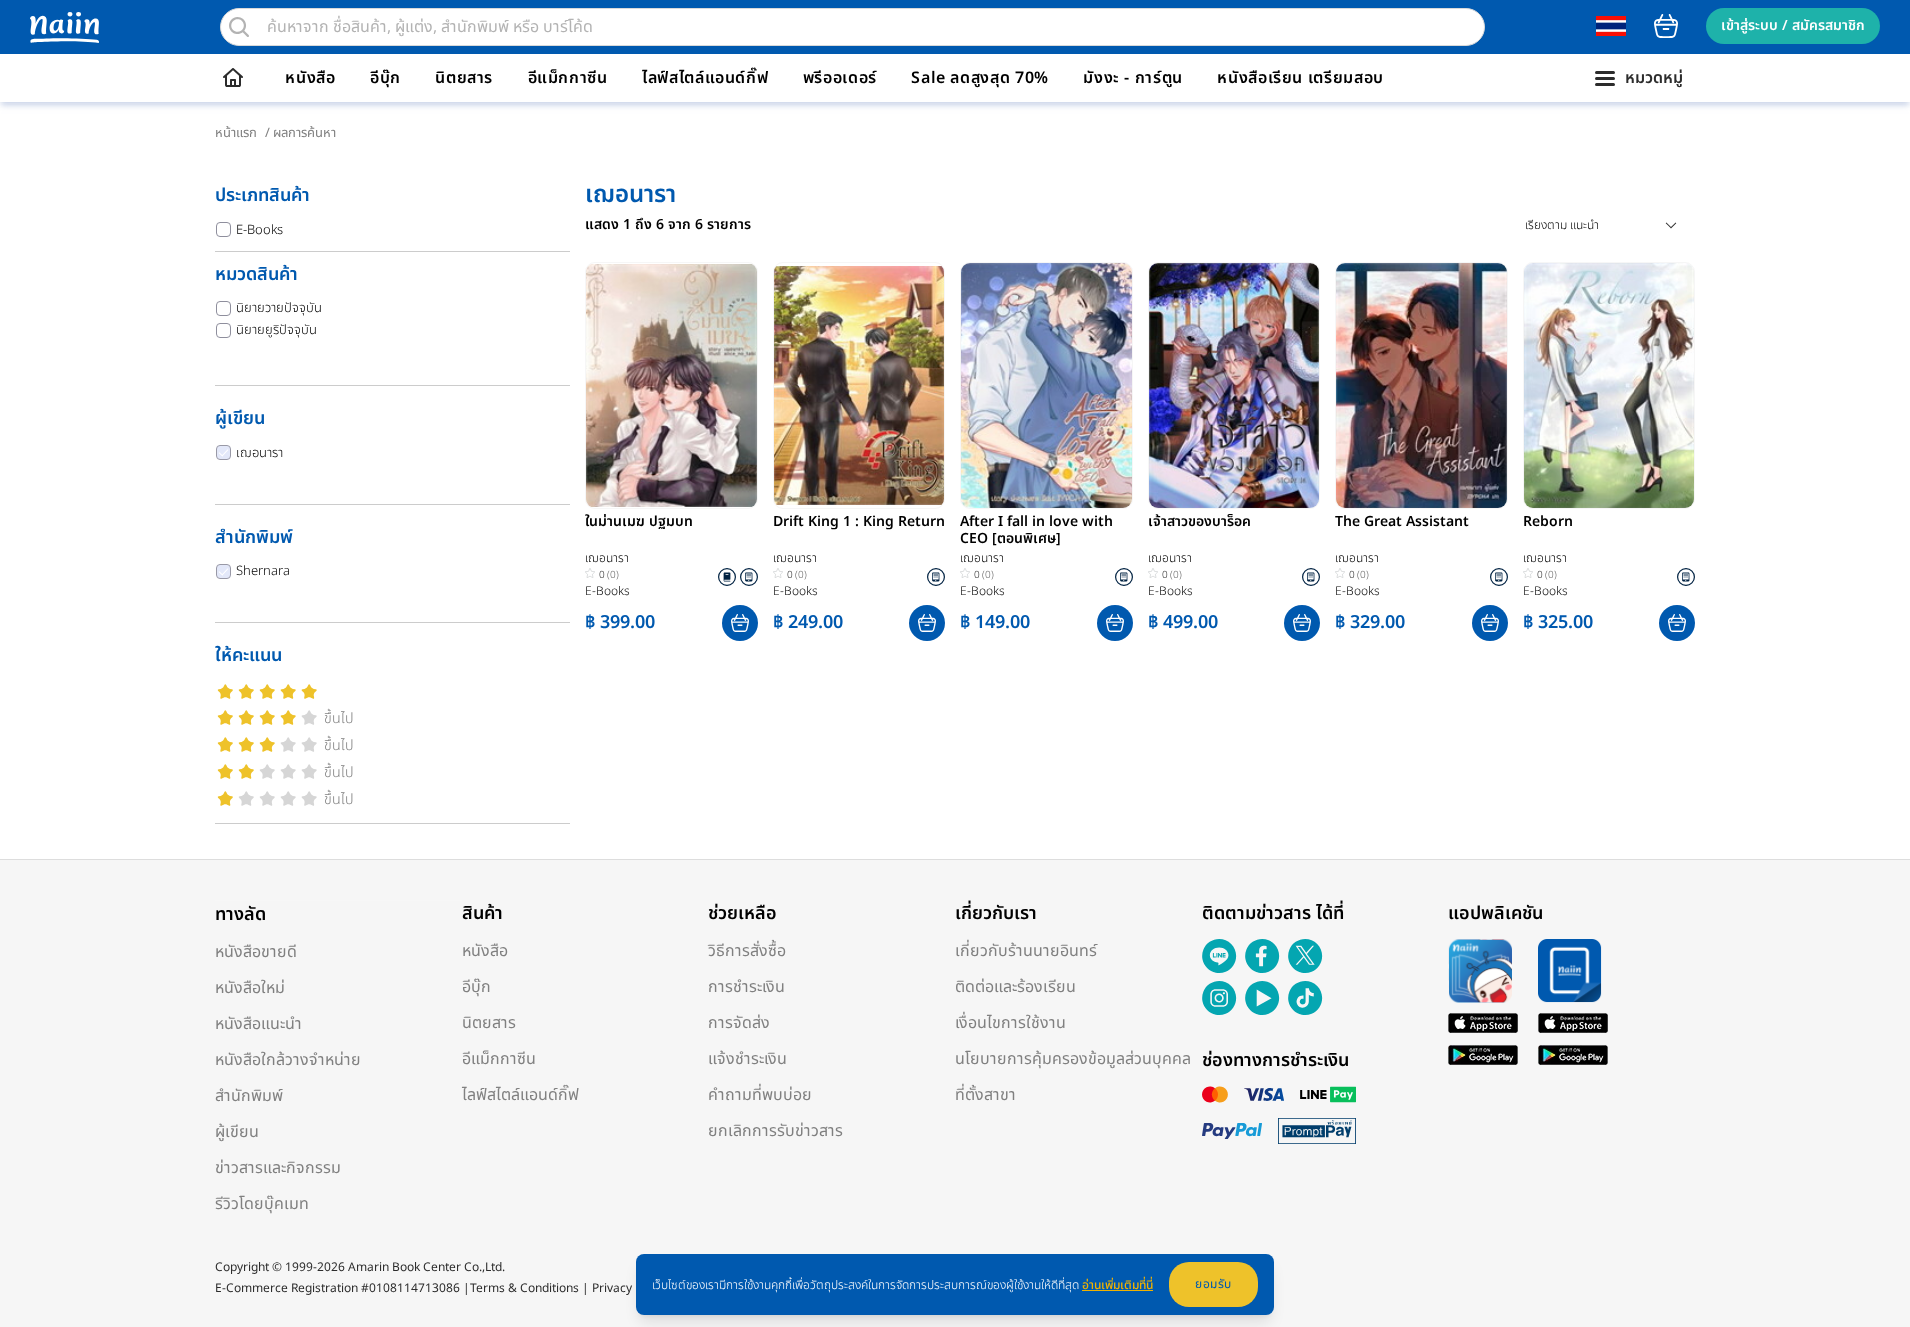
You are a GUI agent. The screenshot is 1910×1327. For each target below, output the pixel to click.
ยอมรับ (1213, 1284)
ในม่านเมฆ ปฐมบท (639, 523)
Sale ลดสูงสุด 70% (980, 78)
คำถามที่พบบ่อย (760, 1095)
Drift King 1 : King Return (859, 523)
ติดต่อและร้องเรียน (1015, 987)
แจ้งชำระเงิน (747, 1059)
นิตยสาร (464, 78)
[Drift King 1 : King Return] (859, 385)
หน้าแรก (236, 133)
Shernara (263, 571)
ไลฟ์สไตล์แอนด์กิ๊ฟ (705, 78)
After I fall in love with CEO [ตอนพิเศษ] (1036, 531)
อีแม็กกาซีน (568, 78)
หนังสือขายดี (256, 952)
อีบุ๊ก (385, 78)
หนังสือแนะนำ (258, 1024)
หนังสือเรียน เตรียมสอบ (1300, 78)
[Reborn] (1609, 385)
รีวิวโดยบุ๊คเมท (262, 1204)
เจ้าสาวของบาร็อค (1199, 523)
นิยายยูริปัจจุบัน (276, 330)
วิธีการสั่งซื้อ (747, 951)
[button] (740, 623)
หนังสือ (310, 78)
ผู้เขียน (237, 1132)
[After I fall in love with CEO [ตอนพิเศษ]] (1046, 385)
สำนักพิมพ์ (249, 1096)
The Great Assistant (1402, 523)
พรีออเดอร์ (840, 78)
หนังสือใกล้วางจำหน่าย (288, 1060)
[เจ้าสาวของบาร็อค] (1234, 385)
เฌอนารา (259, 453)
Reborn (1548, 523)
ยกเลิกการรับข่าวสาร (775, 1131)
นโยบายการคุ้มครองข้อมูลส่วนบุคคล (1073, 1059)
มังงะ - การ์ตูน (1133, 78)
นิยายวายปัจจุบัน (279, 308)
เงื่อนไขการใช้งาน (1010, 1023)
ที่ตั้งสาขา (985, 1095)
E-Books (259, 230)
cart (1666, 26)
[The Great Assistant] (1421, 385)
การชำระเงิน (746, 987)
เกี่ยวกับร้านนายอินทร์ (1026, 951)
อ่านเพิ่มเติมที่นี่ (1117, 1285)
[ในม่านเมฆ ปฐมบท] (671, 385)
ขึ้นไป (339, 718)
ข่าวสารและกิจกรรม (278, 1168)
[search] (239, 27)
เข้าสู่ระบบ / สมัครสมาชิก (1793, 25)
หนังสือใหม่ (250, 988)
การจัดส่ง (739, 1023)
